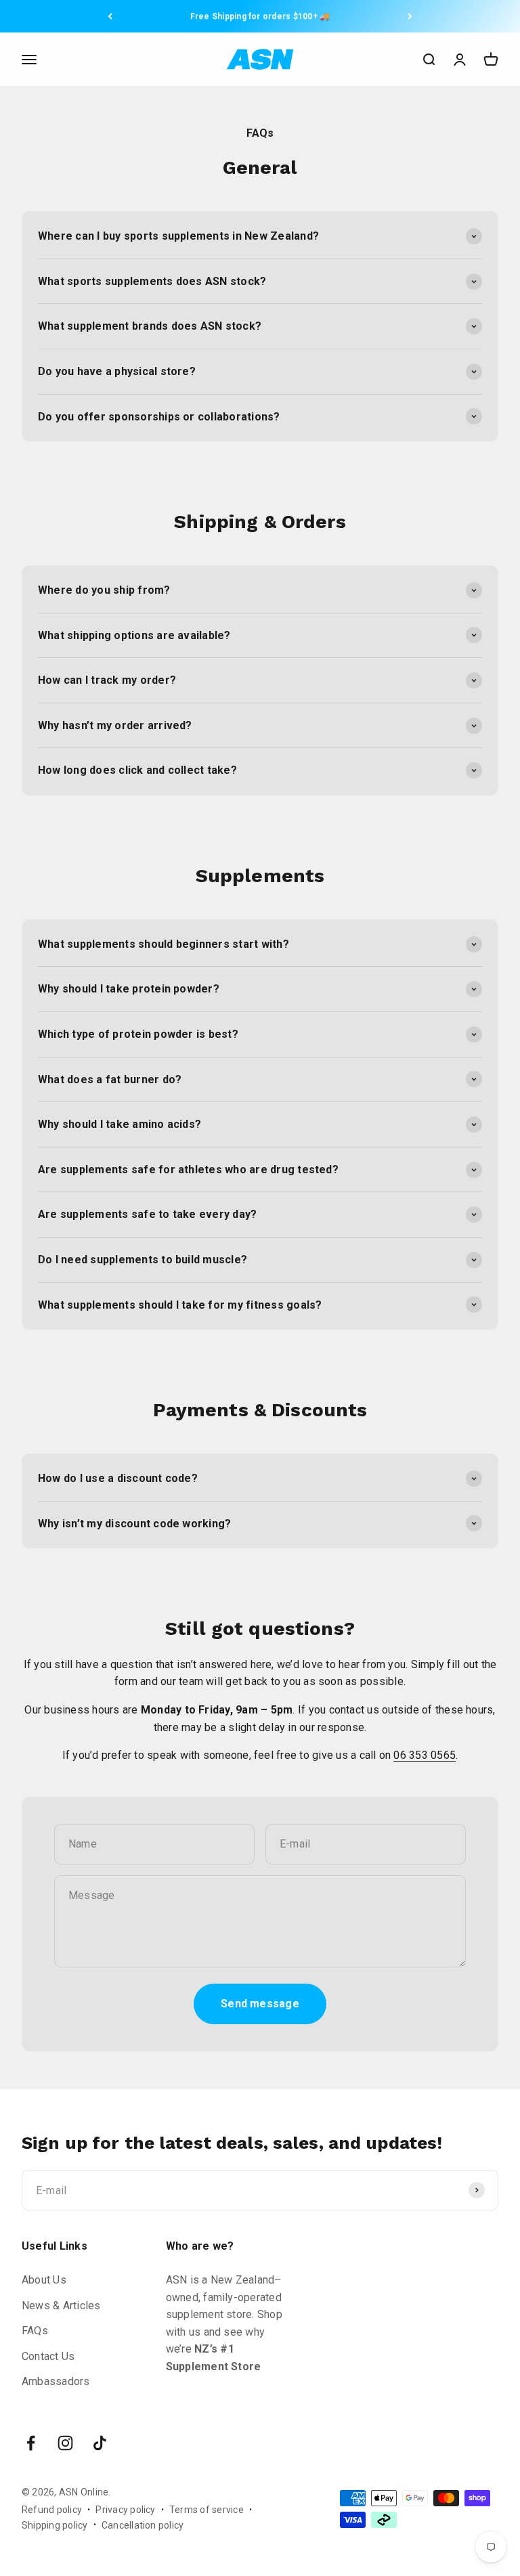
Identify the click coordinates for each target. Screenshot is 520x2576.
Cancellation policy (143, 2525)
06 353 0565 (425, 1755)
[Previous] (110, 16)
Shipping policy (55, 2525)
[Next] (410, 16)
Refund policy (52, 2510)
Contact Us (48, 2356)
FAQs (35, 2331)
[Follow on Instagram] (65, 2443)
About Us (44, 2280)
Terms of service (207, 2510)
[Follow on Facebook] (31, 2443)
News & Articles (61, 2306)
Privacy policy (125, 2510)
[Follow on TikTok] (100, 2443)
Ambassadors (56, 2381)
